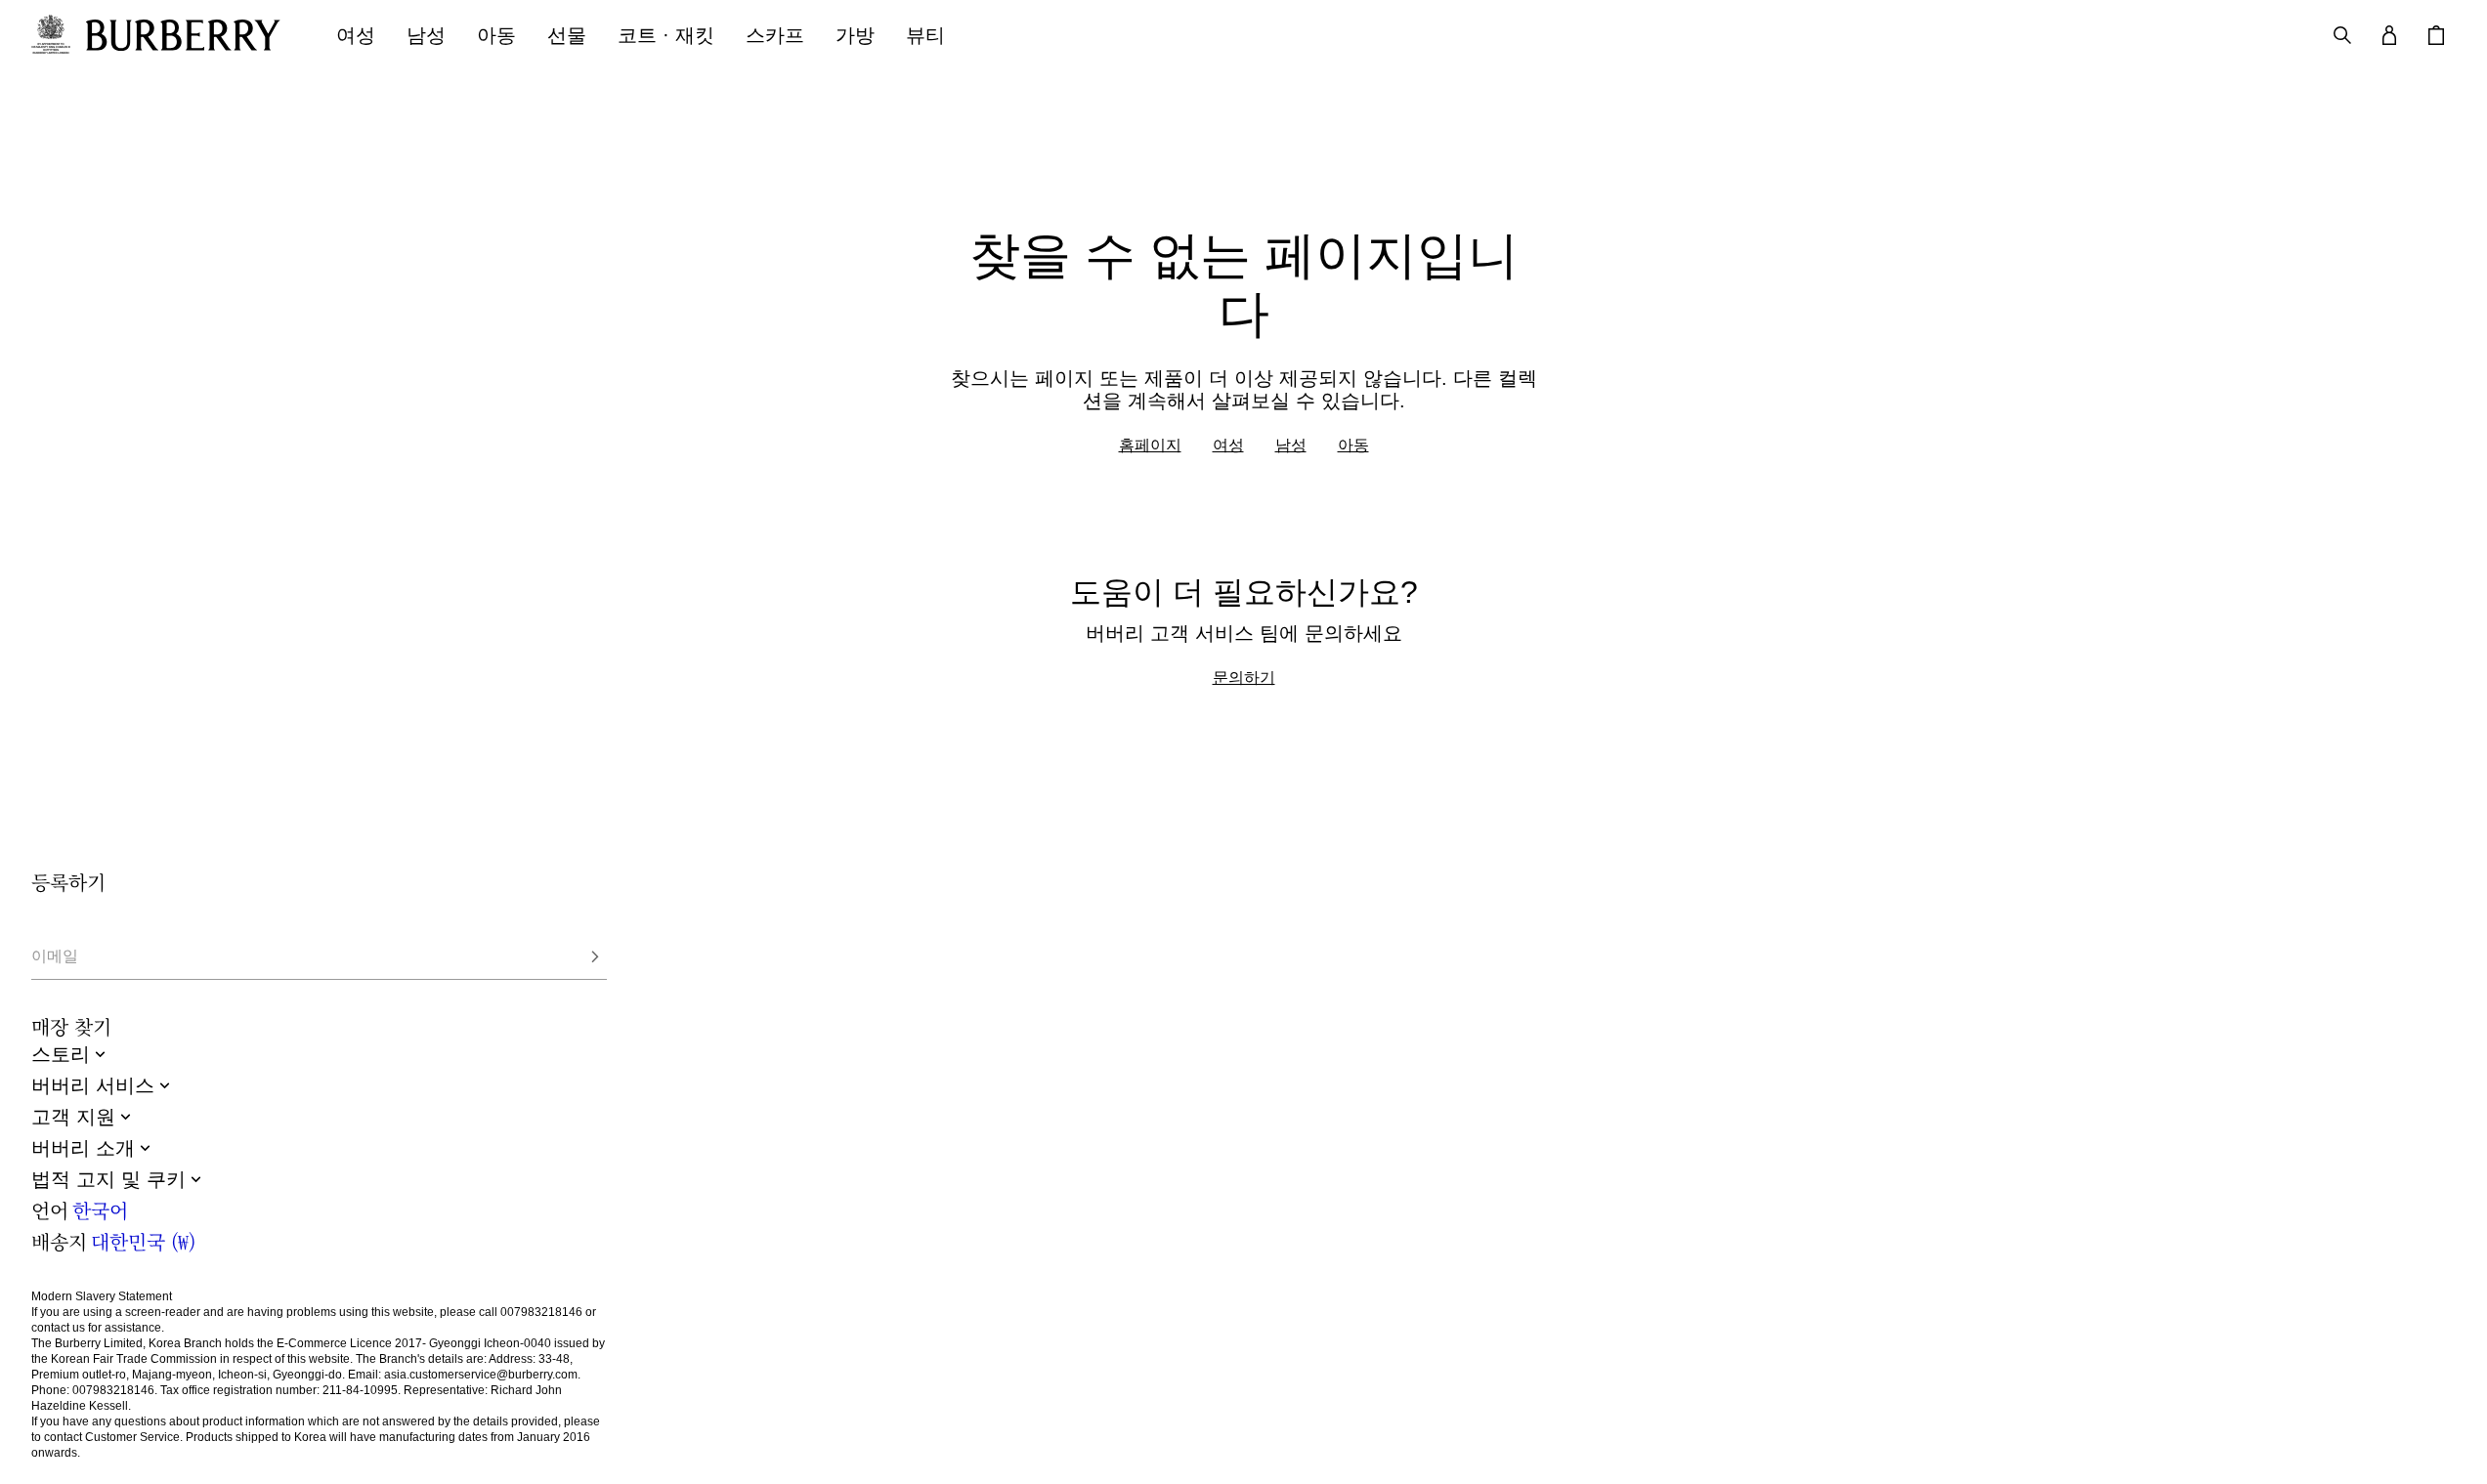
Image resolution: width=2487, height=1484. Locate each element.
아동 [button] (496, 35)
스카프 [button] (775, 35)
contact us (58, 1328)
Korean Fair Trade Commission (134, 1359)
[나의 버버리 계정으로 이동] (2389, 35)
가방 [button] (855, 35)
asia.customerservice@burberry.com (481, 1375)
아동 (1353, 445)
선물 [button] (567, 35)
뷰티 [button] (925, 35)
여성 (1228, 445)
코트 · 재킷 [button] (666, 35)
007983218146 (541, 1312)
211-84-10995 (360, 1390)
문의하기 (1244, 677)
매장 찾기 (71, 1027)
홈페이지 (1150, 445)
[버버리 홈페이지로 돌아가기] (192, 35)
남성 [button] (426, 35)
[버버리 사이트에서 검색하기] (2342, 35)
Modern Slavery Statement (102, 1296)
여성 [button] (356, 35)
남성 (1291, 445)
